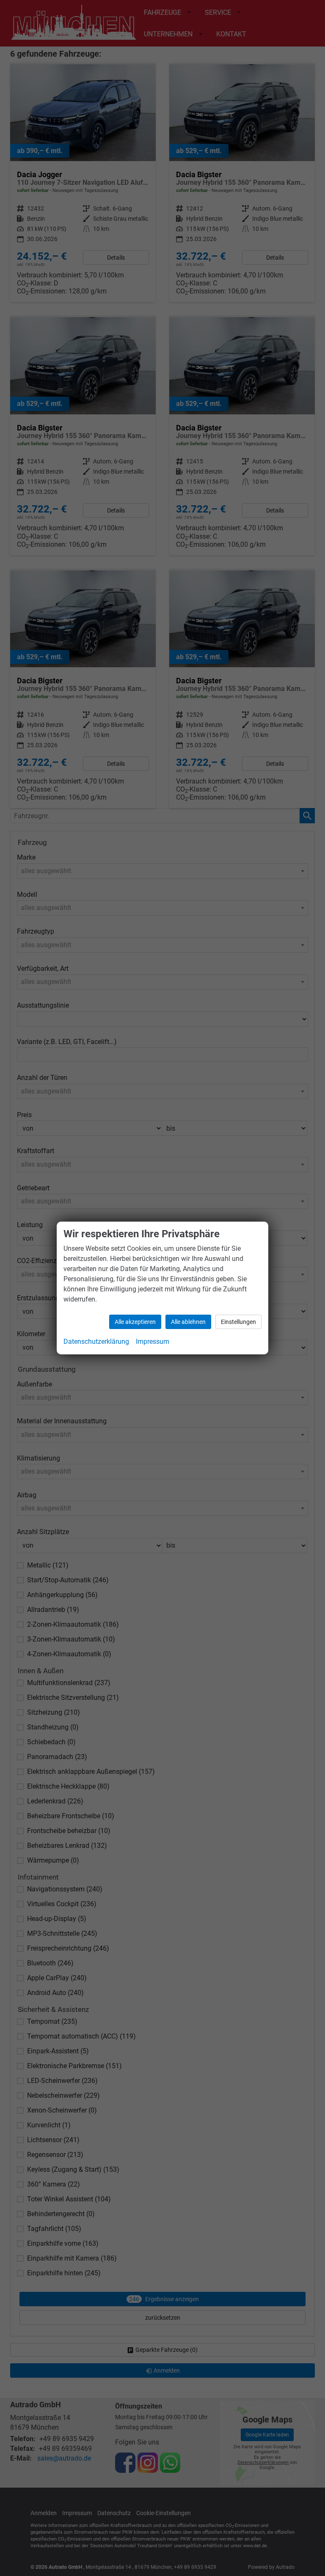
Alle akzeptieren (135, 1322)
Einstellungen (238, 1322)
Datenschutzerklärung (96, 1341)
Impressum (153, 1341)
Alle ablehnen (188, 1322)
